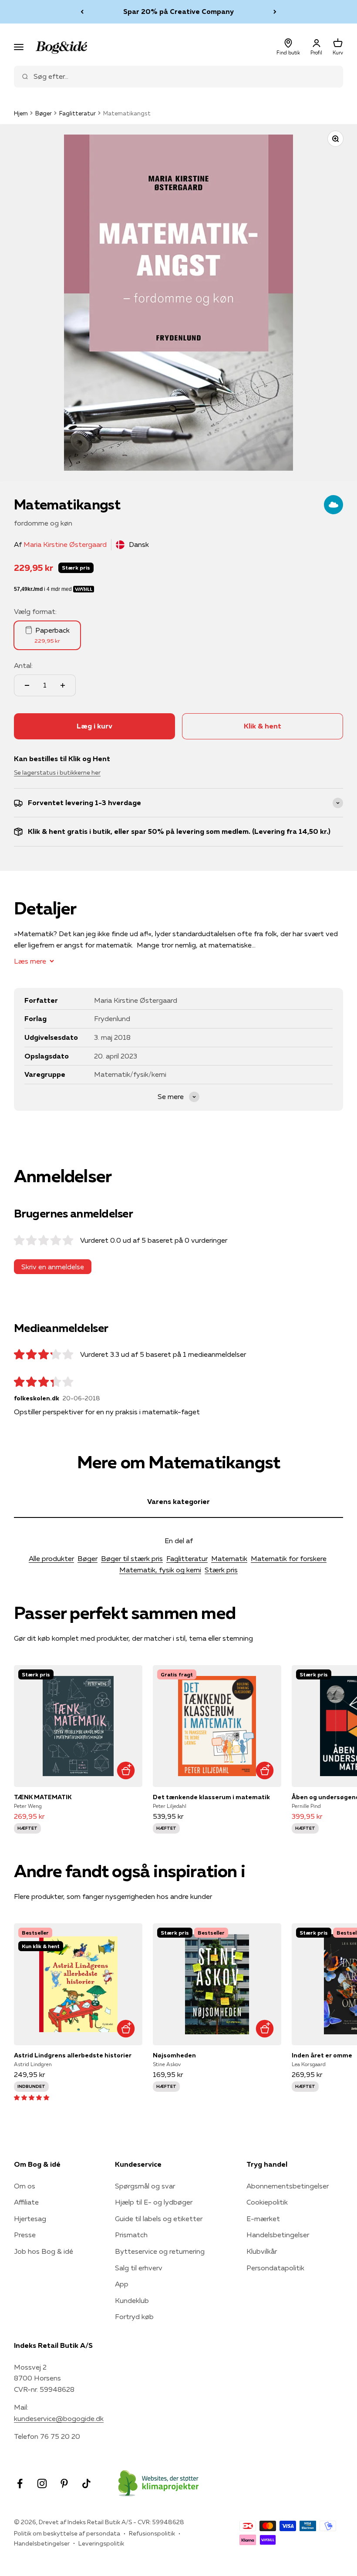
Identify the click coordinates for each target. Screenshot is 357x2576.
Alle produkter (51, 1558)
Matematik (229, 1558)
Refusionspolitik (152, 2533)
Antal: (23, 665)
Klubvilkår (262, 2251)
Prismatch (131, 2235)
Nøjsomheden (174, 2055)
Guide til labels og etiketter (159, 2219)
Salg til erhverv (139, 2268)
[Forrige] (82, 12)
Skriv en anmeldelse (53, 1267)
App (122, 2284)
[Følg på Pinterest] (64, 2483)
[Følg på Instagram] (42, 2483)
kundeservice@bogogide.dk (59, 2418)
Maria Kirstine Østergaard (65, 544)
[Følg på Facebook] (20, 2483)
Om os (25, 2186)
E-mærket (263, 2219)
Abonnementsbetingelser (288, 2186)
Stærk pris (221, 1570)
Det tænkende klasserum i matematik (211, 1797)
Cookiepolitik (267, 2202)
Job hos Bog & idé (44, 2251)
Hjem (21, 113)
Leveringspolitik (101, 2543)
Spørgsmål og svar (145, 2186)
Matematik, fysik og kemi (160, 1570)
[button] (32, 2097)
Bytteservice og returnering (160, 2251)
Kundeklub (132, 2300)
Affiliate (26, 2202)
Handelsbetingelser (278, 2235)
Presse (25, 2235)
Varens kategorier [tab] (178, 1501)
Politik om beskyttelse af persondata (67, 2533)
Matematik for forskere (289, 1558)
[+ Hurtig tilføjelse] (126, 1770)
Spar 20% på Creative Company (178, 11)
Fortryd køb (134, 2316)
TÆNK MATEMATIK (43, 1797)
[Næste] (275, 12)
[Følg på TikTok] (86, 2483)
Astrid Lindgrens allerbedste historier (73, 2055)
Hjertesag (30, 2219)
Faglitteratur (77, 113)
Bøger (44, 113)
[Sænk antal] (27, 685)
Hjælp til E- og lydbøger (154, 2202)
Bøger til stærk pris (132, 1558)
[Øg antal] (63, 685)
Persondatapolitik (275, 2268)
